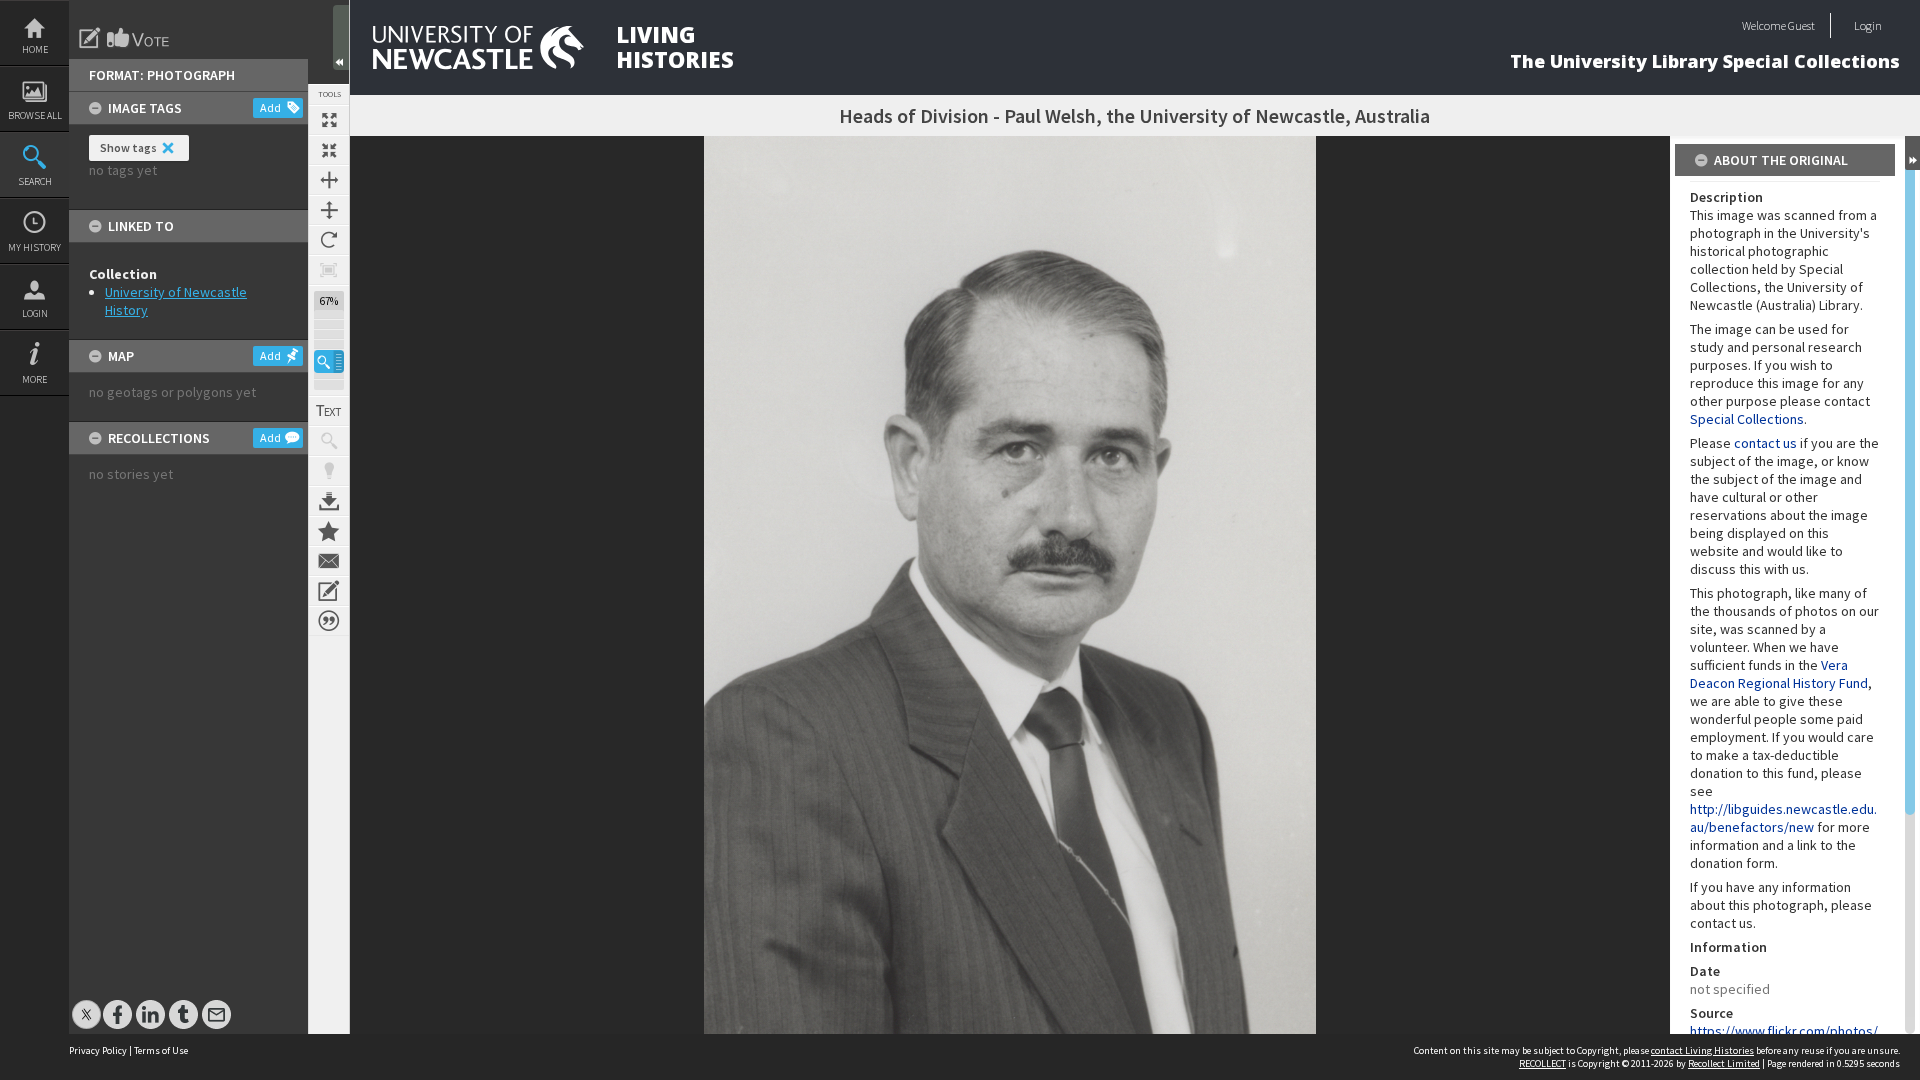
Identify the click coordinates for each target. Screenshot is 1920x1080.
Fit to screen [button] (329, 150)
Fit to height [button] (329, 210)
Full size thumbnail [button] (329, 120)
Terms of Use (161, 1050)
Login (35, 313)
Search (35, 181)
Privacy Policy (98, 1050)
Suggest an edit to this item (90, 38)
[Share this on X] (86, 1004)
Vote (139, 38)
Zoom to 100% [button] (329, 270)
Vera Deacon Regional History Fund (1779, 674)
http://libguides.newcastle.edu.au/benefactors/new (1783, 818)
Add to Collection (329, 531)
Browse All (35, 115)
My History (34, 247)
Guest (1801, 25)
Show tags (128, 147)
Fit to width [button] (329, 180)
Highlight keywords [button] (329, 471)
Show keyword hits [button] (329, 441)
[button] (329, 361)
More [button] (34, 379)
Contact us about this (329, 561)
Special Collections (1747, 419)
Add (270, 107)
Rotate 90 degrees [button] (329, 240)
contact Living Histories (1702, 1050)
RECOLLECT (1542, 1063)
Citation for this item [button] (329, 621)
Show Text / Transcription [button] (329, 411)
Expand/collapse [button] (1912, 153)
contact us (1765, 443)
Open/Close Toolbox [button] (341, 37)
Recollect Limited (1724, 1063)
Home (35, 49)
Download (329, 501)
